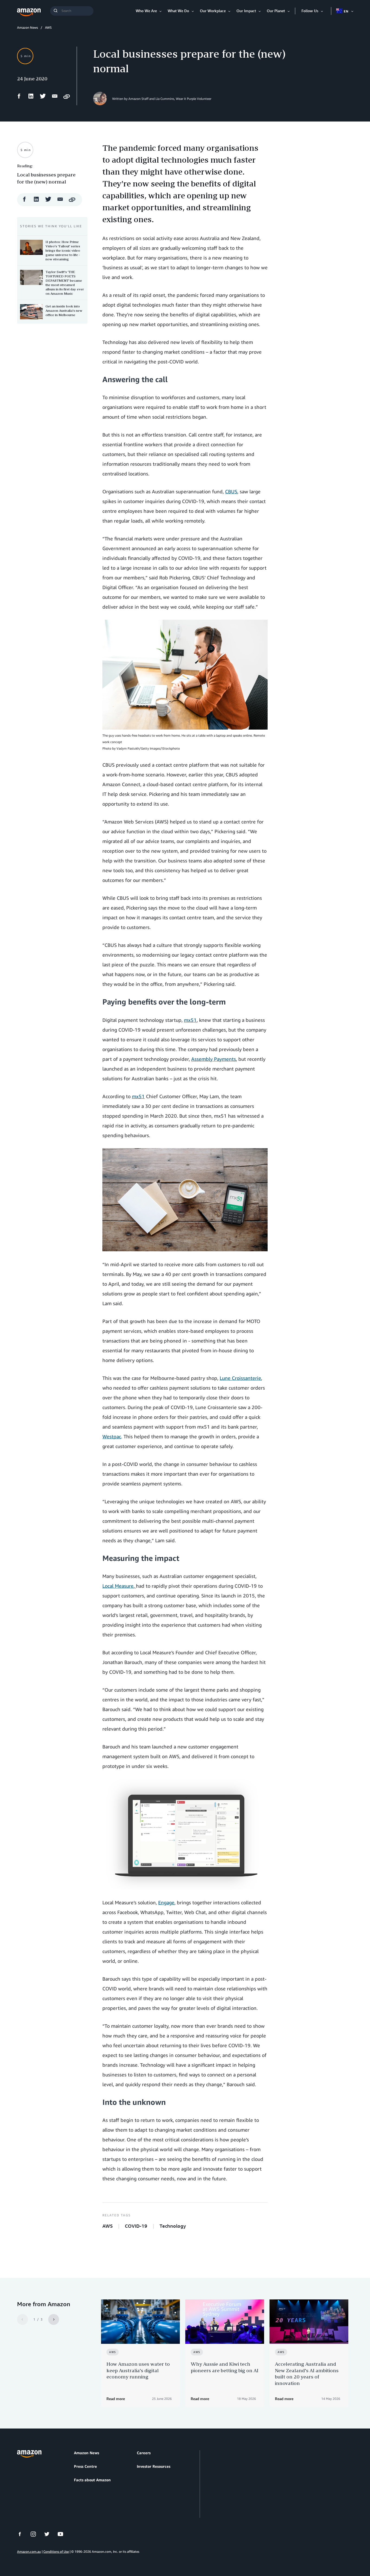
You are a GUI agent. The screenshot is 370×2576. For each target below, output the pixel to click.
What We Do (178, 11)
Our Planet (276, 11)
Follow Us (310, 11)
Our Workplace (213, 11)
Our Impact (246, 11)
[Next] (54, 2319)
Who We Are (146, 11)
